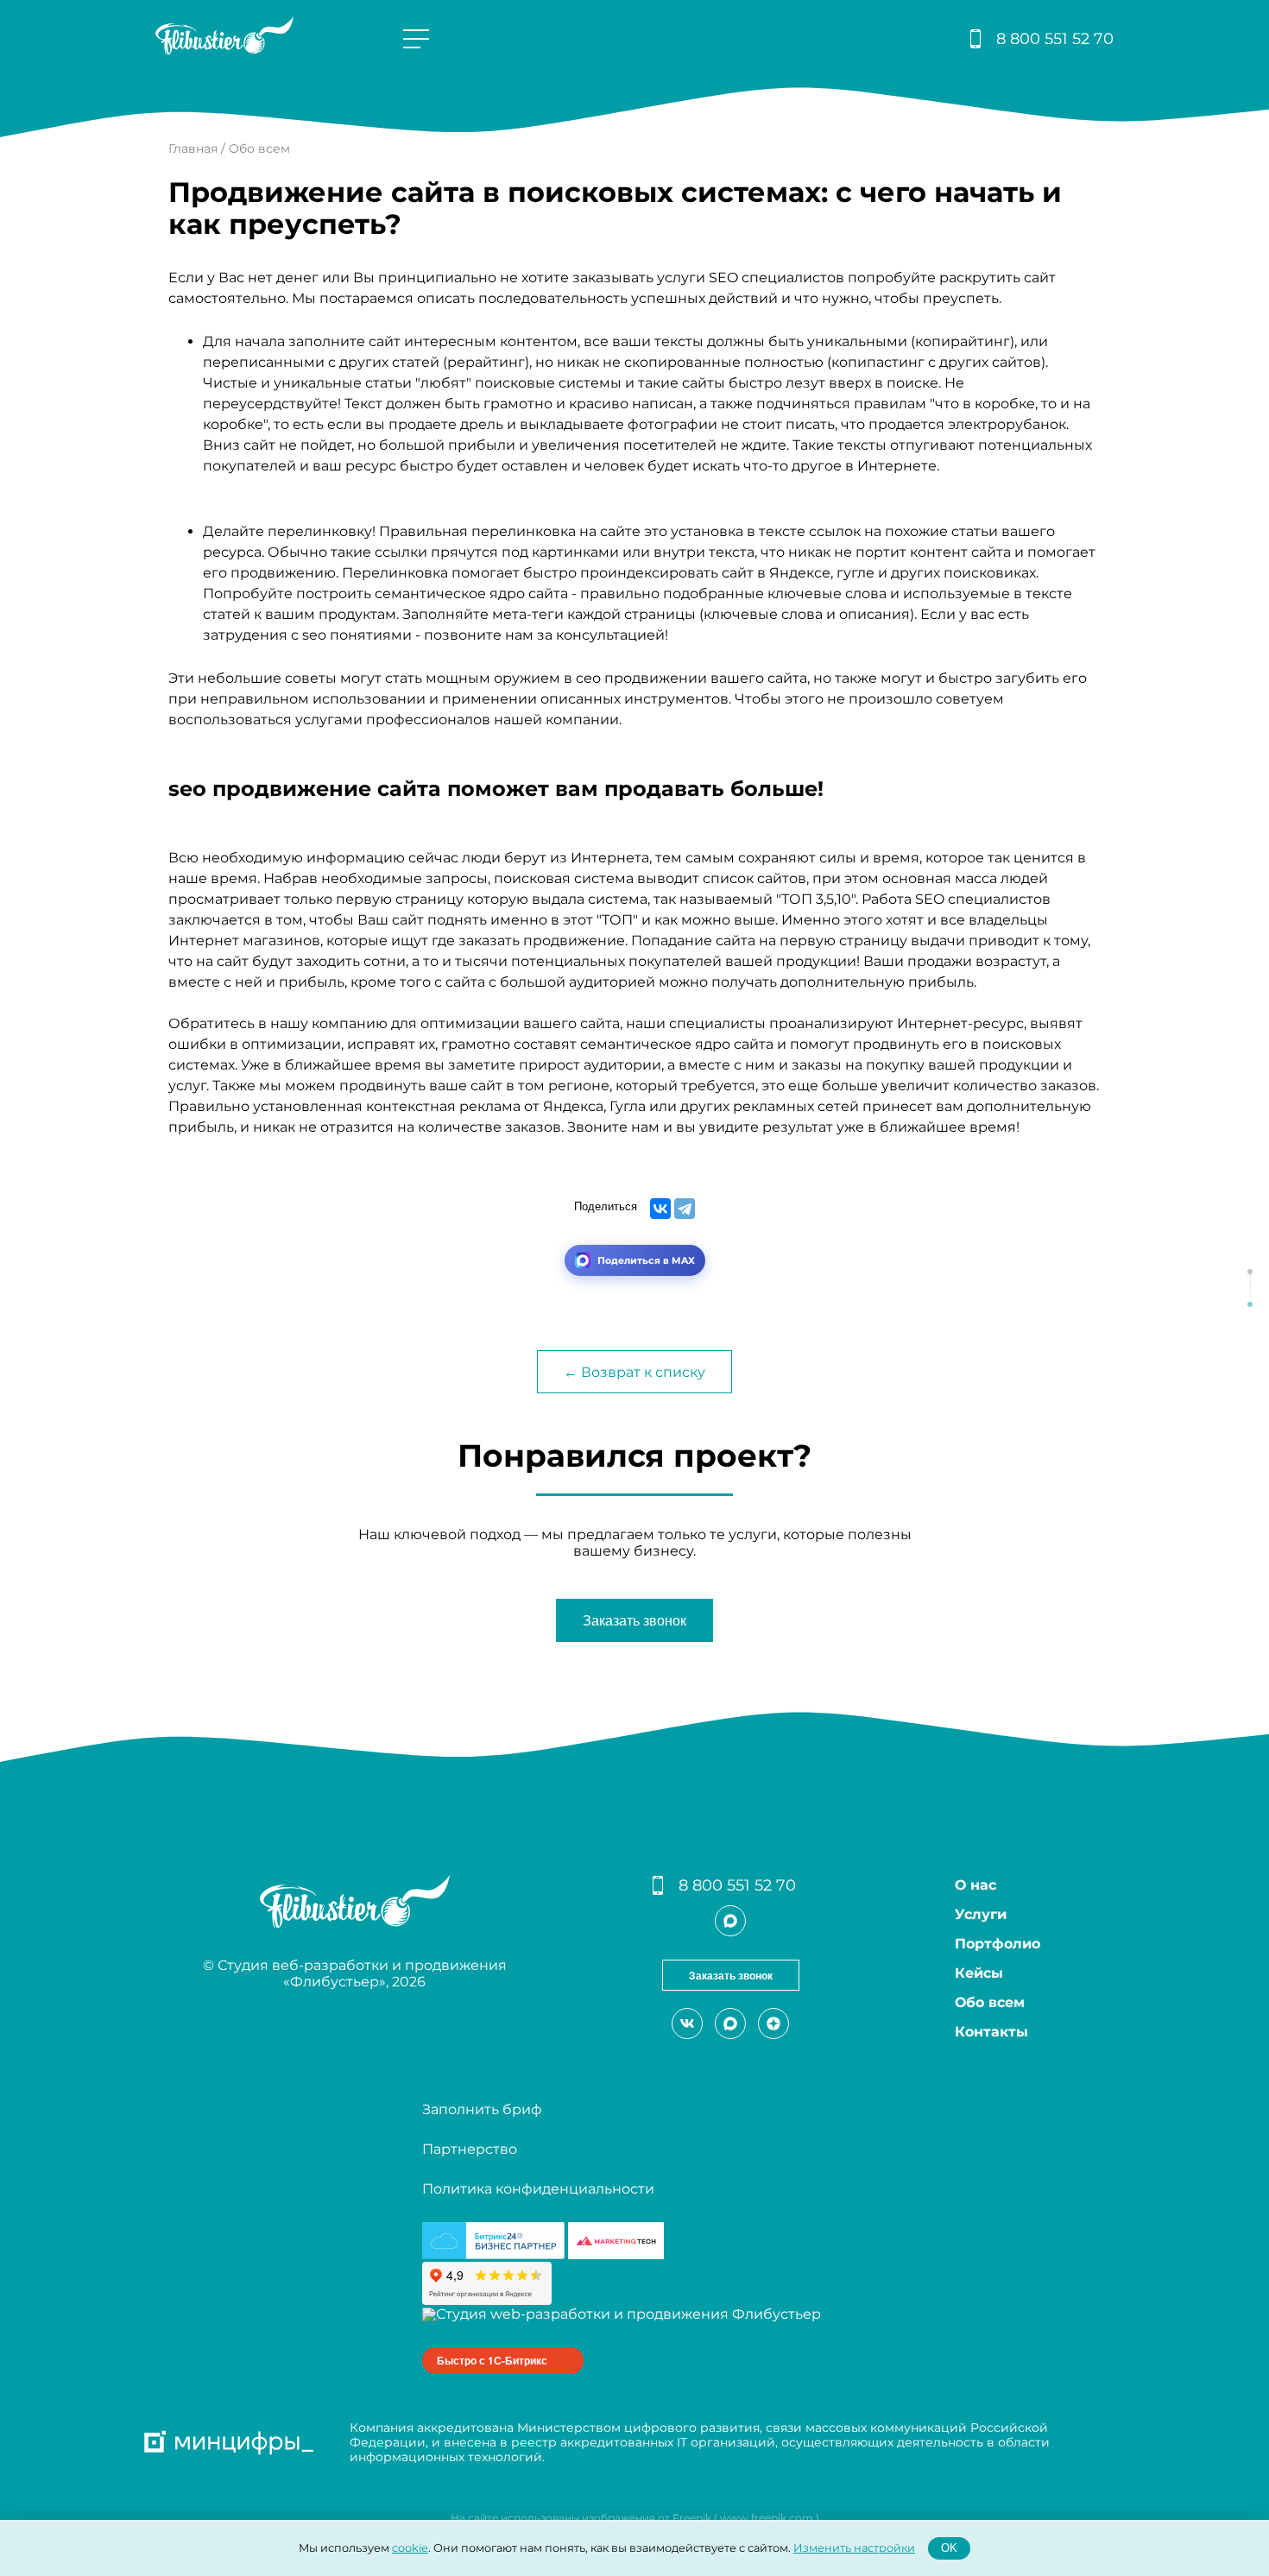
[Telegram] (685, 1209)
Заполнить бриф (482, 2109)
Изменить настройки (854, 2547)
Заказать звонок (634, 1621)
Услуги (981, 1914)
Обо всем (990, 2002)
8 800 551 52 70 (1055, 39)
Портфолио (998, 1944)
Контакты (991, 2032)
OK (949, 2548)
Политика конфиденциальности (538, 2189)
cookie (410, 2547)
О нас (975, 1885)
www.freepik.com (767, 2518)
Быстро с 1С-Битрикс (492, 2360)
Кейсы (979, 1973)
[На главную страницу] (224, 51)
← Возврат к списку (634, 1372)
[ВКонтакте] (660, 1209)
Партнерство (470, 2149)
